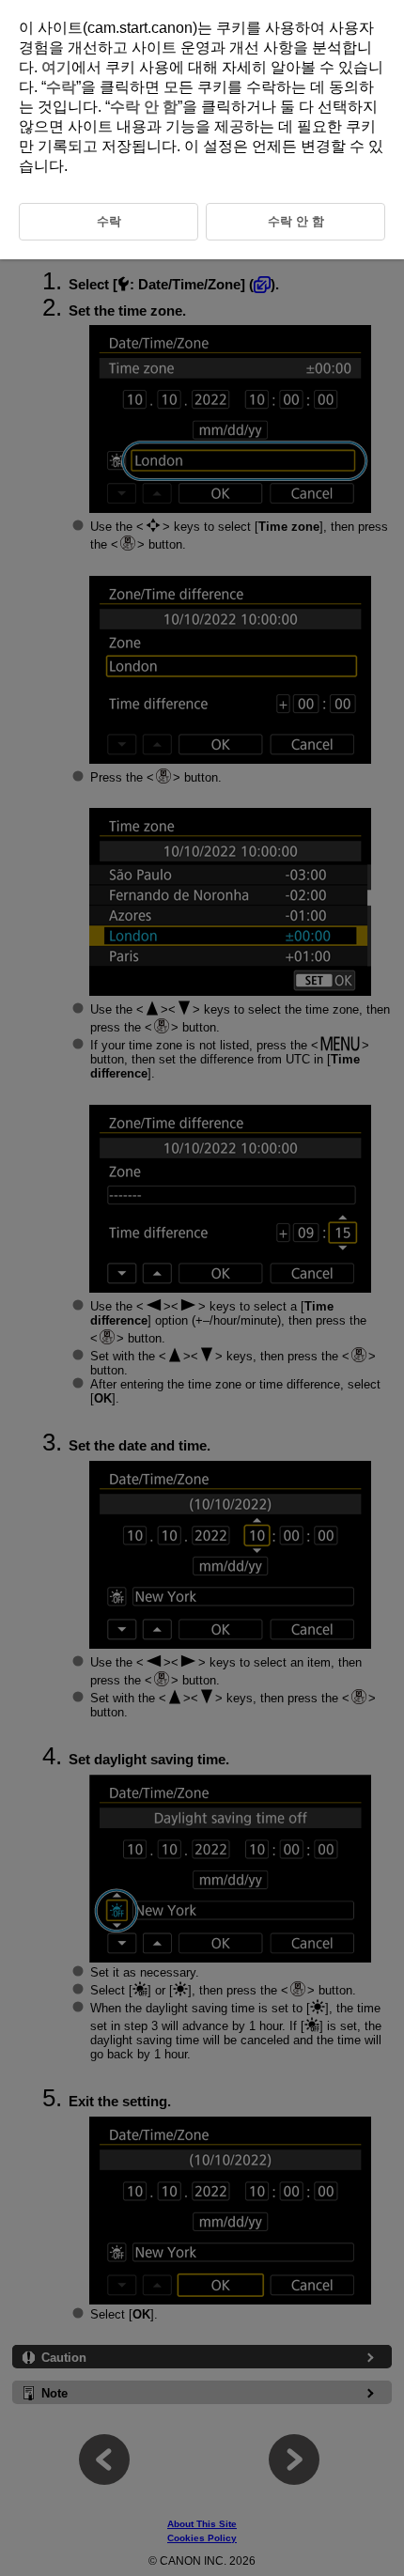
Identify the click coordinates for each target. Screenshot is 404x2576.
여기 (56, 67)
